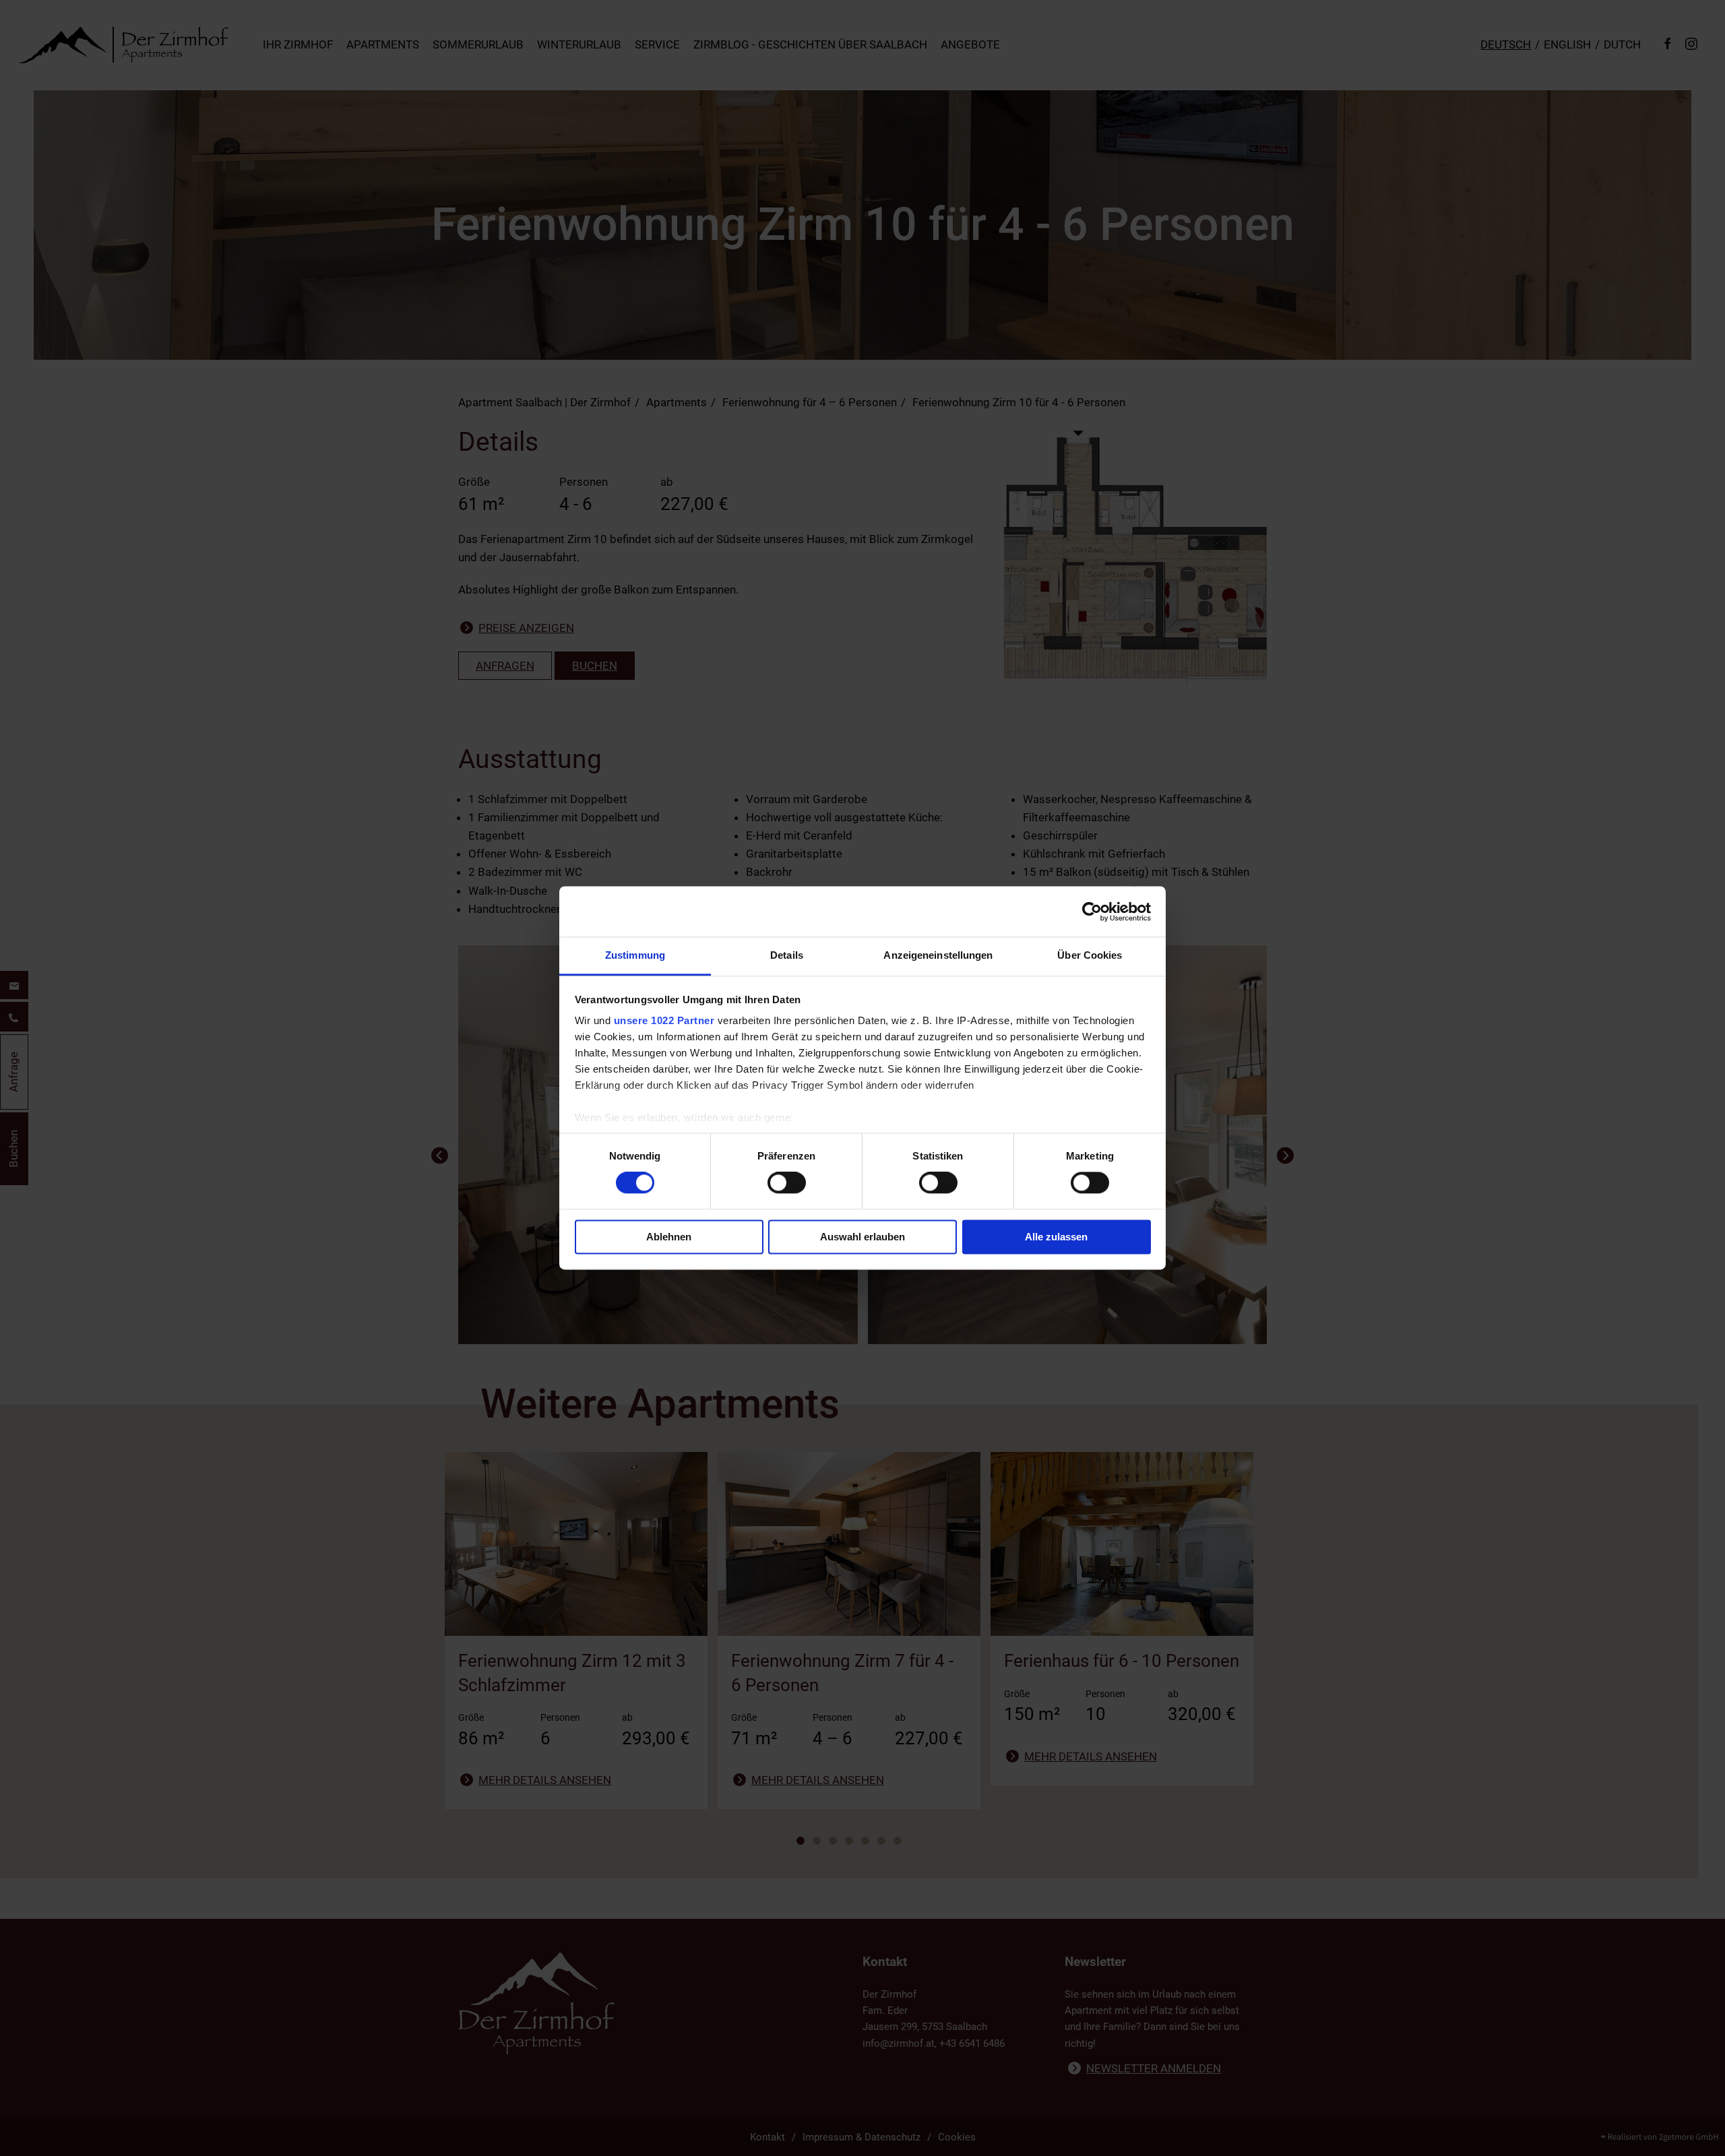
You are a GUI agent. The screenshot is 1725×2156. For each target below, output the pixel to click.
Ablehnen (669, 1237)
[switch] (787, 1183)
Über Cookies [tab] (1090, 955)
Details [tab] (787, 955)
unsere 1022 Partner (664, 1020)
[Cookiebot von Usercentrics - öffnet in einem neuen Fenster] (1092, 912)
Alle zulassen (1056, 1237)
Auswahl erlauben (862, 1237)
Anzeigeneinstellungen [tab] (938, 955)
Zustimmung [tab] (635, 955)
